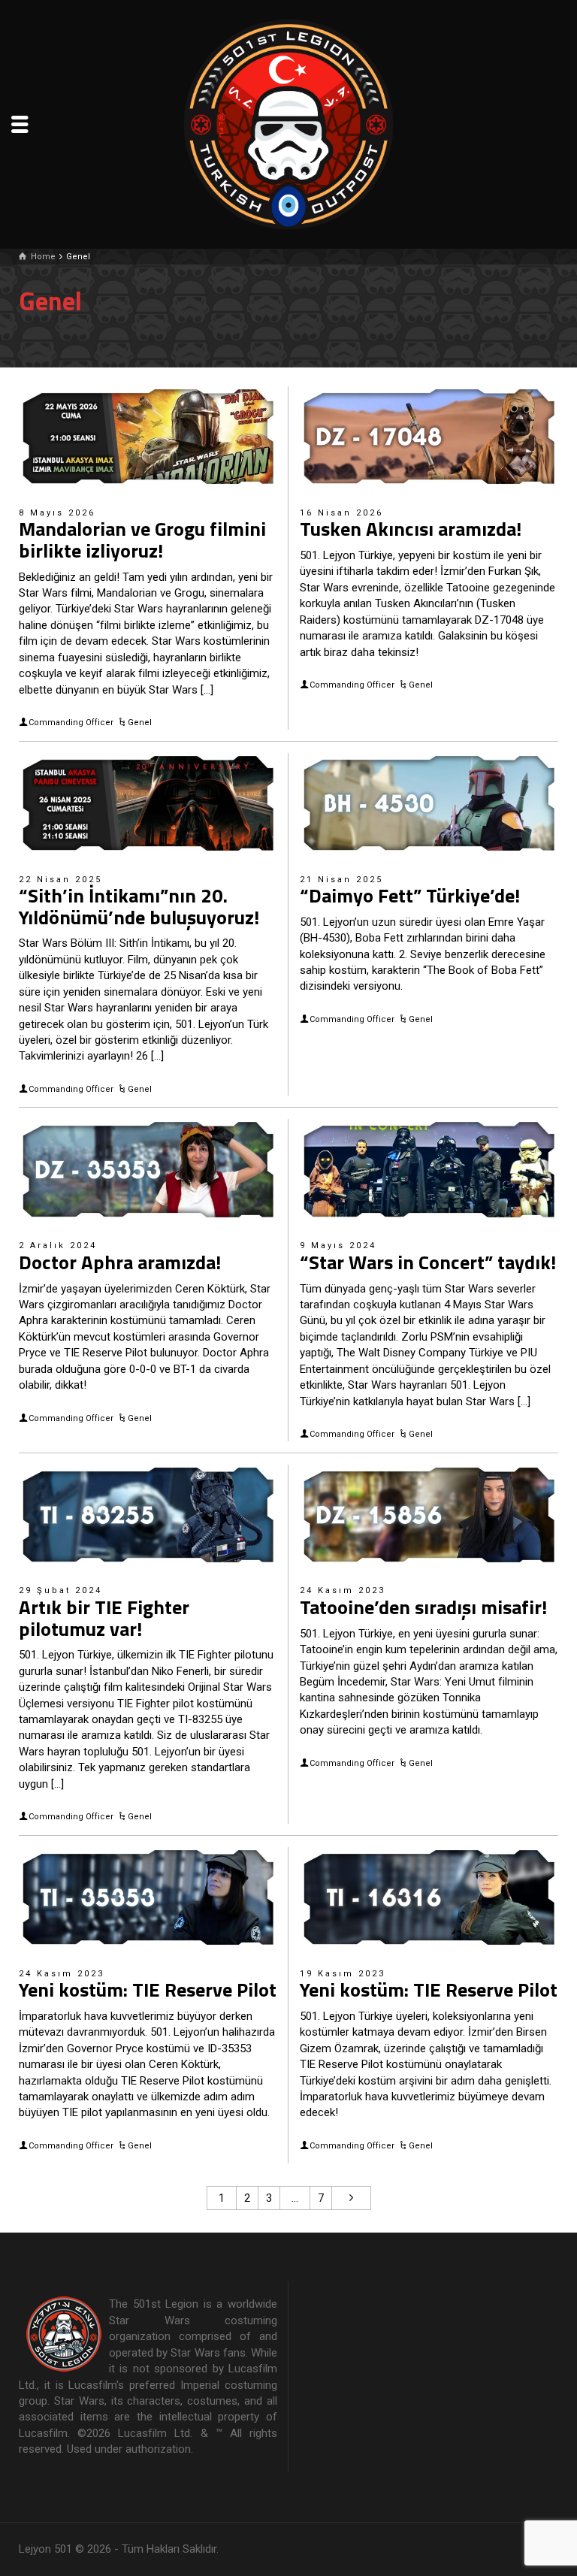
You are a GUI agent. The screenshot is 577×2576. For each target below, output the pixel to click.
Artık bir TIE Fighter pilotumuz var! (104, 1618)
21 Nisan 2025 (341, 880)
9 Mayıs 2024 (338, 1246)
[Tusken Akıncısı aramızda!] (429, 437)
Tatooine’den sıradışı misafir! (423, 1607)
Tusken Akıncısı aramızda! (411, 529)
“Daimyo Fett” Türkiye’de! (410, 895)
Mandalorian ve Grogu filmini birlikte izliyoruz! (142, 540)
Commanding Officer (71, 723)
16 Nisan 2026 (341, 513)
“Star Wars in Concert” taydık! (428, 1262)
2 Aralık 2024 (58, 1246)
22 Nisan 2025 (60, 880)
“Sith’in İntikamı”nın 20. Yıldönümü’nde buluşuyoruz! (139, 906)
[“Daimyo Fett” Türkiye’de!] (429, 803)
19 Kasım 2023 (343, 1974)
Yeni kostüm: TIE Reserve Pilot (148, 1989)
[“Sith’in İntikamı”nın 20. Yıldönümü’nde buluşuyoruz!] (148, 803)
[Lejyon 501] (288, 123)
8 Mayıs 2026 (57, 513)
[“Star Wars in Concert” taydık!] (429, 1169)
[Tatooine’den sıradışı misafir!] (429, 1515)
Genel (140, 723)
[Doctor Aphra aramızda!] (148, 1169)
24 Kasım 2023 (343, 1590)
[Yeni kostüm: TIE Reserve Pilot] (148, 1897)
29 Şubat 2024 (60, 1590)
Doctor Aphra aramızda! (120, 1262)
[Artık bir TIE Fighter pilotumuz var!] (148, 1515)
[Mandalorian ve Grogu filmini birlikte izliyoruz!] (148, 437)
